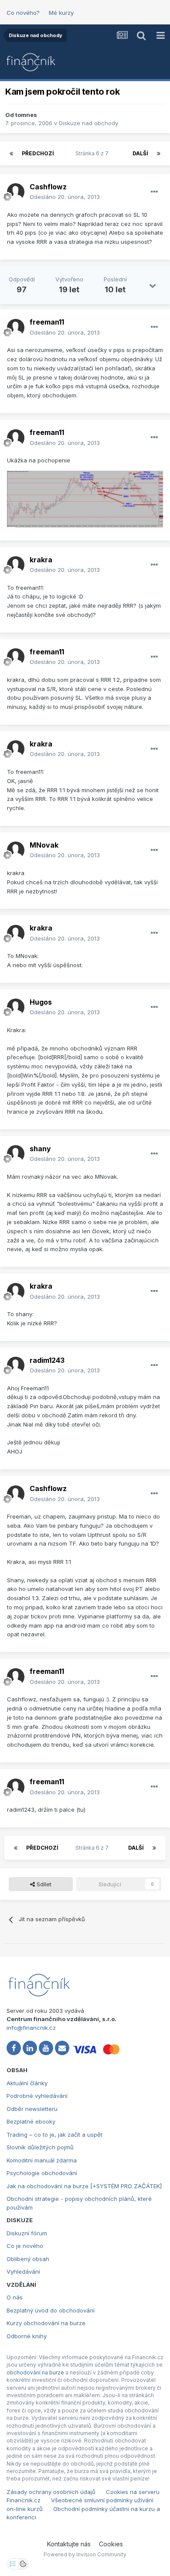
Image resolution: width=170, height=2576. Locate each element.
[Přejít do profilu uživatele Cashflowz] (16, 192)
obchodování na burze (35, 2372)
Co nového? (23, 13)
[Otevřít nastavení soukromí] (13, 2564)
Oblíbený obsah (28, 2259)
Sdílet (43, 1884)
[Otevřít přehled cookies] (23, 2564)
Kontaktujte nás (69, 2544)
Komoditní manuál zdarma (42, 2160)
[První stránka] (11, 154)
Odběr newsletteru (32, 2109)
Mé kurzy (61, 13)
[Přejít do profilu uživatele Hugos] (16, 1007)
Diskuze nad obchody (88, 123)
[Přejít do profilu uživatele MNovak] (16, 850)
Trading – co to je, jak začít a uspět (54, 2135)
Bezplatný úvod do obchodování (51, 2310)
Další (140, 153)
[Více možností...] (154, 192)
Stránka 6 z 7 (93, 153)
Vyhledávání (23, 2272)
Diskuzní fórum (27, 2233)
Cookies (111, 2544)
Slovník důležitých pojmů (40, 2147)
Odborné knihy (27, 2336)
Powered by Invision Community (85, 2554)
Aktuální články (27, 2083)
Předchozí (38, 153)
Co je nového (25, 2246)
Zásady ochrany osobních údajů (51, 2492)
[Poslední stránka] (159, 154)
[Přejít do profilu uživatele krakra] (16, 565)
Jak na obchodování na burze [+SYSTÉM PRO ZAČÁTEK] (84, 2186)
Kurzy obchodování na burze (46, 2323)
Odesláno (65, 197)
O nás (15, 2297)
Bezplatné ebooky (31, 2121)
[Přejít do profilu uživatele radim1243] (16, 1365)
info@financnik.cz (31, 2028)
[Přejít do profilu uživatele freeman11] (16, 328)
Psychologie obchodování (42, 2173)
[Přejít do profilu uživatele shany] (16, 1154)
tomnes (26, 115)
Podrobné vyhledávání (37, 2096)
